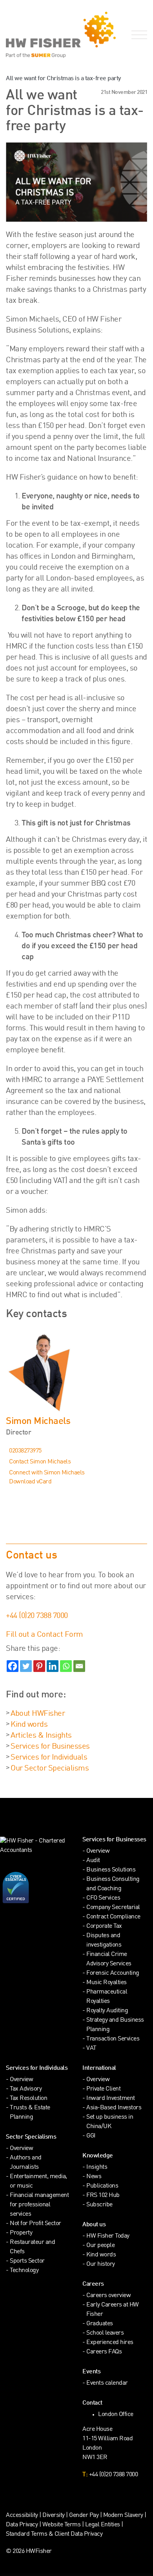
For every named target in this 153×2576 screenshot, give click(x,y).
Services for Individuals (49, 1758)
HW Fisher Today (108, 2236)
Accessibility (22, 2516)
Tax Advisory (26, 2089)
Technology (24, 2271)
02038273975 (25, 1451)
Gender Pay (84, 2516)
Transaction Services (113, 2039)
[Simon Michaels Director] (76, 1372)
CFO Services (103, 1898)
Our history (101, 2264)
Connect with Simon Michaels (47, 1473)
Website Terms (62, 2525)
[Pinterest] (39, 1666)
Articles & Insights (41, 1736)
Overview (98, 1851)
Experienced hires (110, 2343)
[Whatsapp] (66, 1666)
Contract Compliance (113, 1917)
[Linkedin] (53, 1666)
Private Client (103, 2089)
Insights (97, 2167)
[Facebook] (13, 1666)
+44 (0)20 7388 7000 (37, 1616)
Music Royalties (107, 1983)
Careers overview (108, 2296)
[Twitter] (26, 1666)
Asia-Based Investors (114, 2108)
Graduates (100, 2324)
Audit (93, 1861)
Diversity (54, 2516)
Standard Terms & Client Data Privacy (54, 2534)
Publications (102, 2186)
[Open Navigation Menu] (138, 35)
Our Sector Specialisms (50, 1769)
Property (21, 2233)
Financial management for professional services (39, 2205)
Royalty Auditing (107, 2011)
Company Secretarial (113, 1908)
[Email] (79, 1666)
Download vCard (30, 1482)
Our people (100, 2246)
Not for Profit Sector (36, 2224)
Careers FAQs (104, 2352)
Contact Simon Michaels (40, 1462)
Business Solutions (111, 1870)
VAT (91, 2048)
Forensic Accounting (113, 1973)
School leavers (105, 2333)
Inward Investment (111, 2099)
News (94, 2177)
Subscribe (99, 2205)
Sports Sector (27, 2261)
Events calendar (107, 2383)
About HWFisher (38, 1714)
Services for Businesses (50, 1747)
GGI (91, 2136)
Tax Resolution (28, 2099)
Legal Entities (103, 2525)
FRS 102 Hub (103, 2196)
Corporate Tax (104, 1926)
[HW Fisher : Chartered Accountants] (38, 35)
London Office (116, 2415)
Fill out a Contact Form (45, 1635)
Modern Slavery (124, 2516)
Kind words (29, 1725)
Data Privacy (22, 2525)
